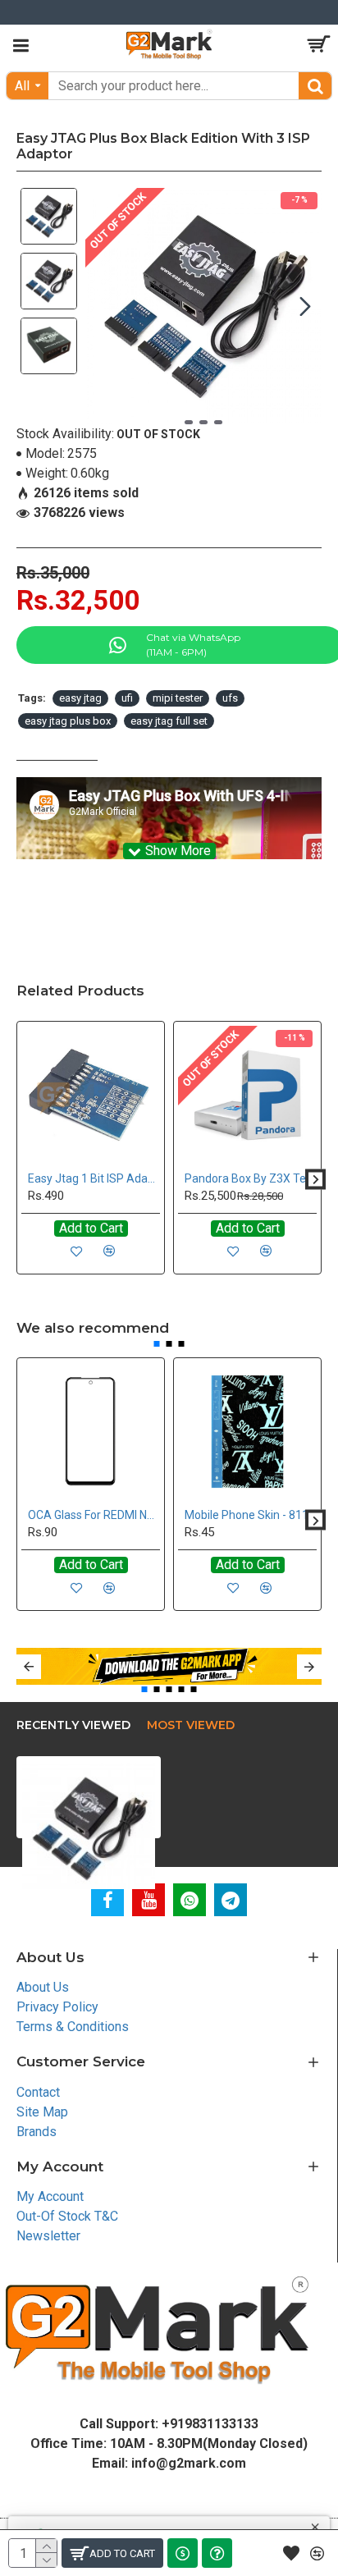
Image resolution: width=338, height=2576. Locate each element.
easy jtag (80, 698)
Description (57, 746)
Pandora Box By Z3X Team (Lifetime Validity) (251, 1178)
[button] (102, 306)
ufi (127, 698)
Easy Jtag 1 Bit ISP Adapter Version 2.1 (94, 1178)
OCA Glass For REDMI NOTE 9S (94, 1515)
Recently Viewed (73, 1725)
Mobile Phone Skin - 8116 (250, 1515)
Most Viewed (191, 1725)
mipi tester (178, 698)
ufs (230, 698)
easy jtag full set (169, 721)
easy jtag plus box (68, 721)
